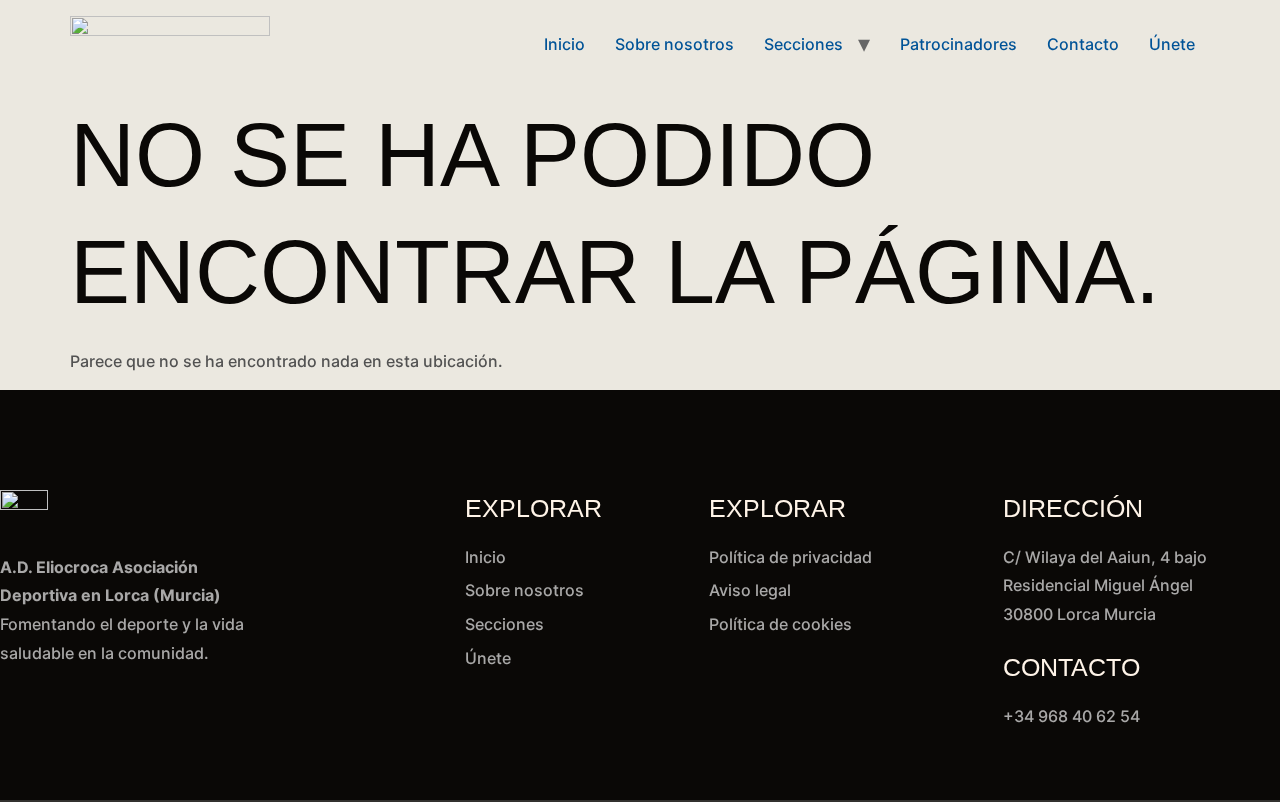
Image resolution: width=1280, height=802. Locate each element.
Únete (1172, 44)
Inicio (564, 44)
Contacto (1083, 44)
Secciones (803, 44)
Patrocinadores (958, 44)
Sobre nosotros (674, 44)
